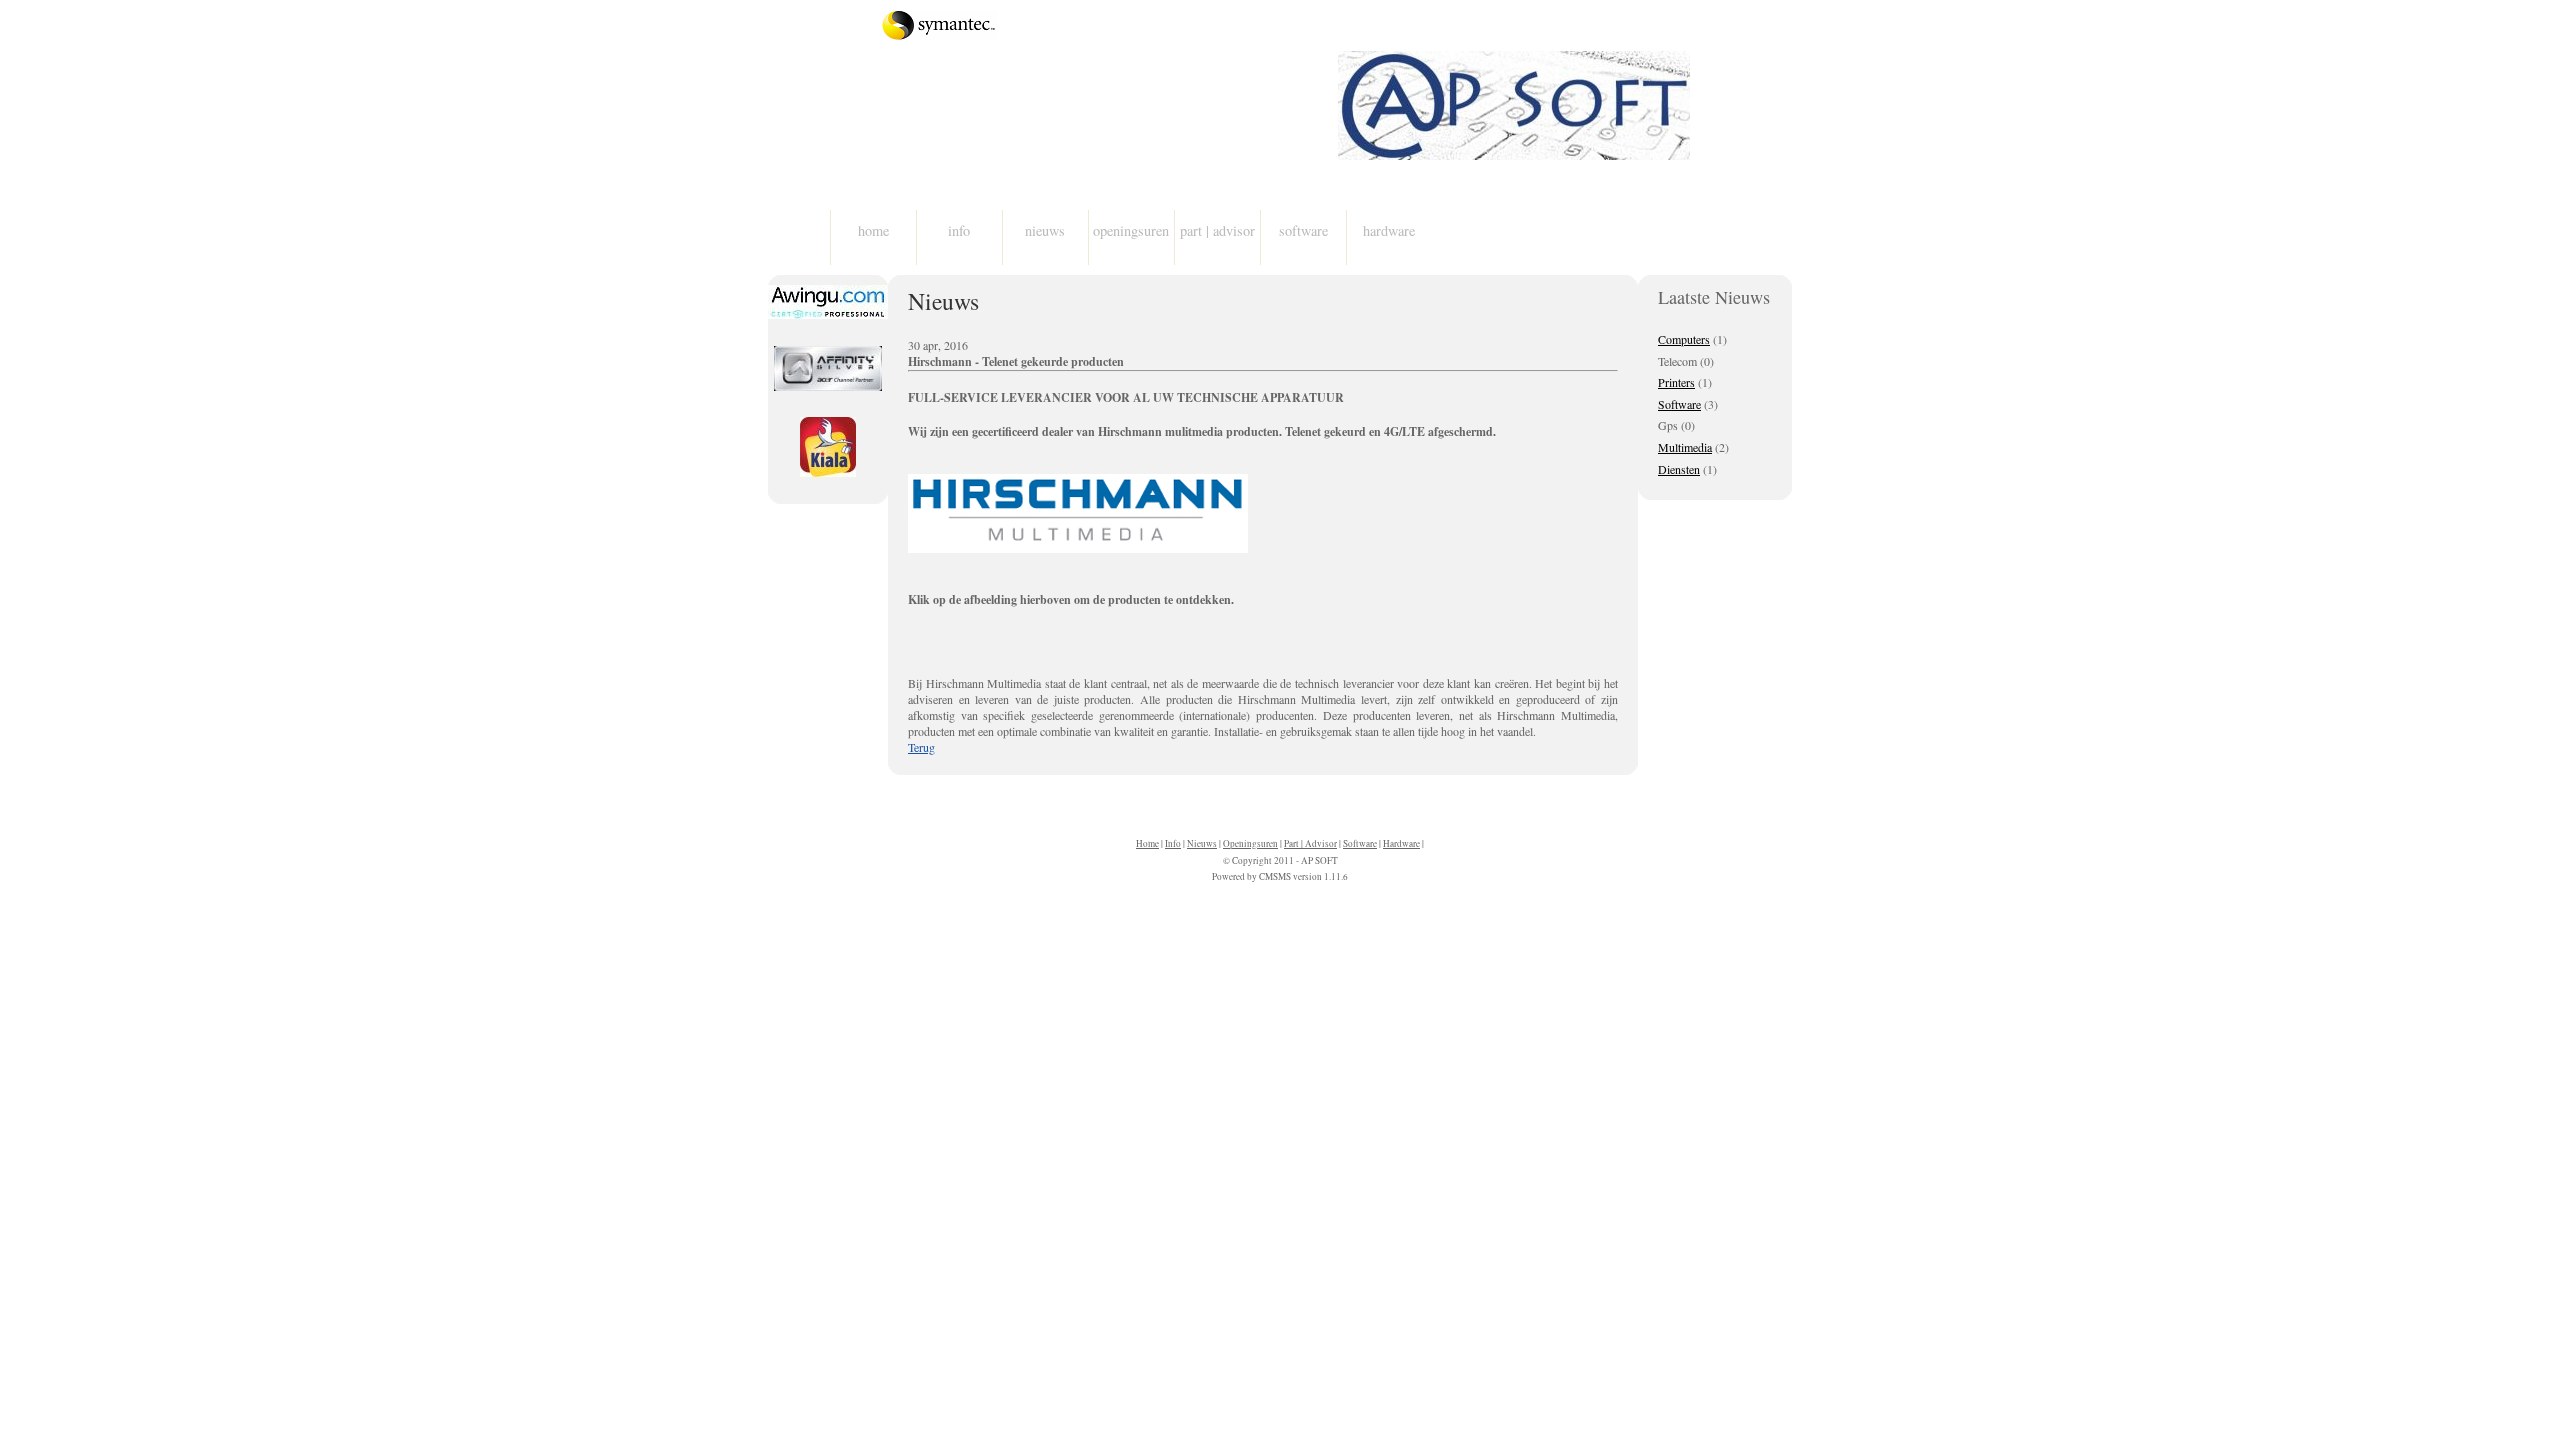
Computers (1684, 339)
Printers (1676, 382)
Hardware (1389, 230)
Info (959, 230)
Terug (921, 747)
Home (873, 230)
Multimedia (1685, 447)
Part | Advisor (1217, 230)
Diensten (1679, 469)
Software (1303, 230)
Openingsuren (1131, 230)
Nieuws (1045, 230)
